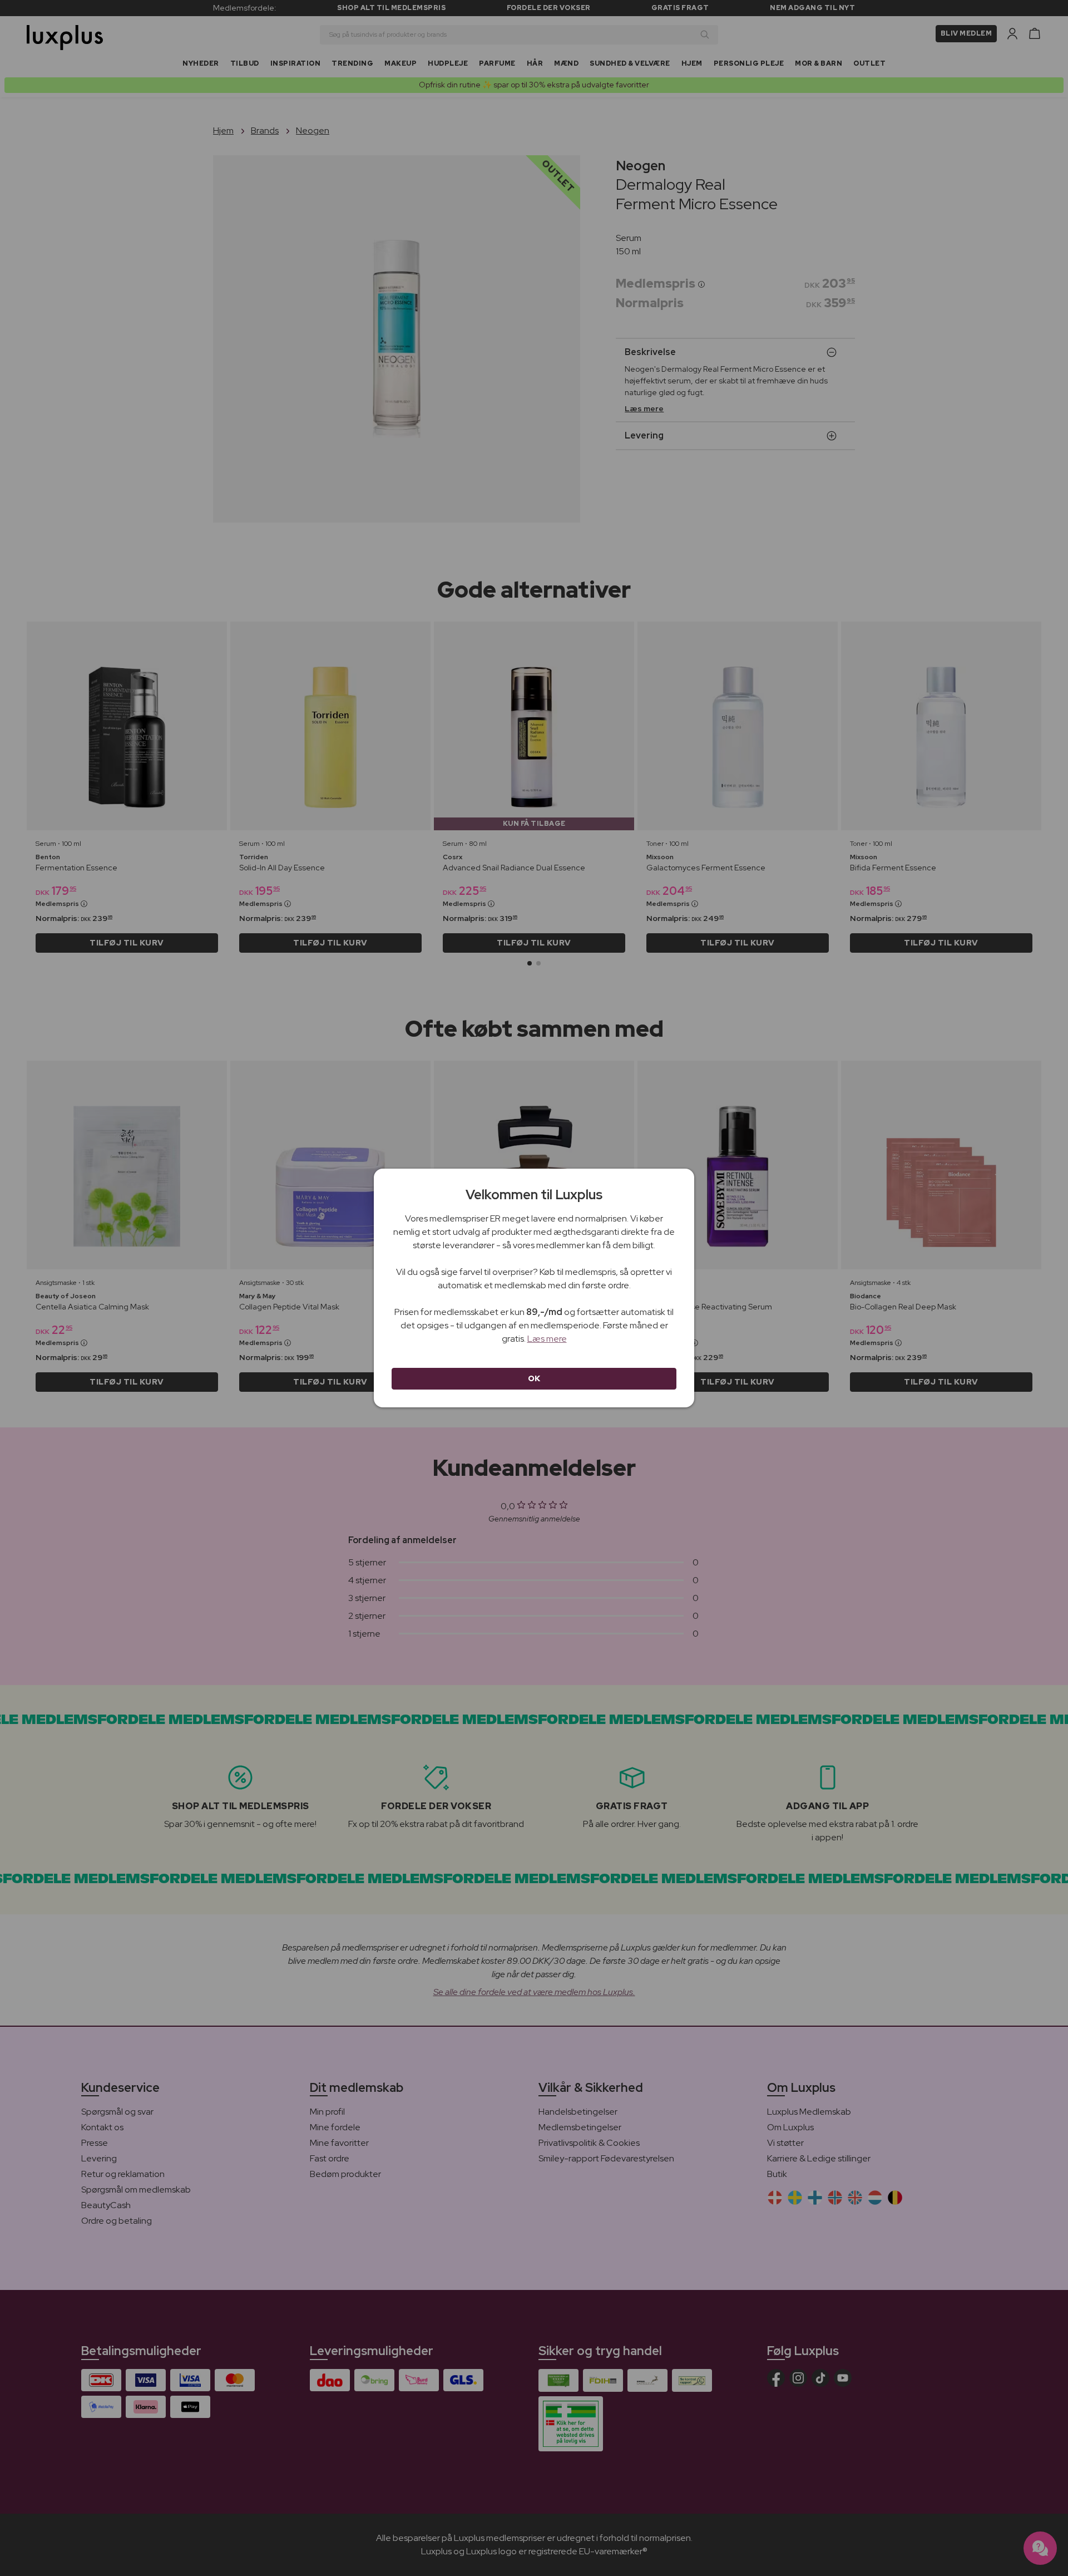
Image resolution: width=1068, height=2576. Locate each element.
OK (534, 1378)
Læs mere (547, 1339)
